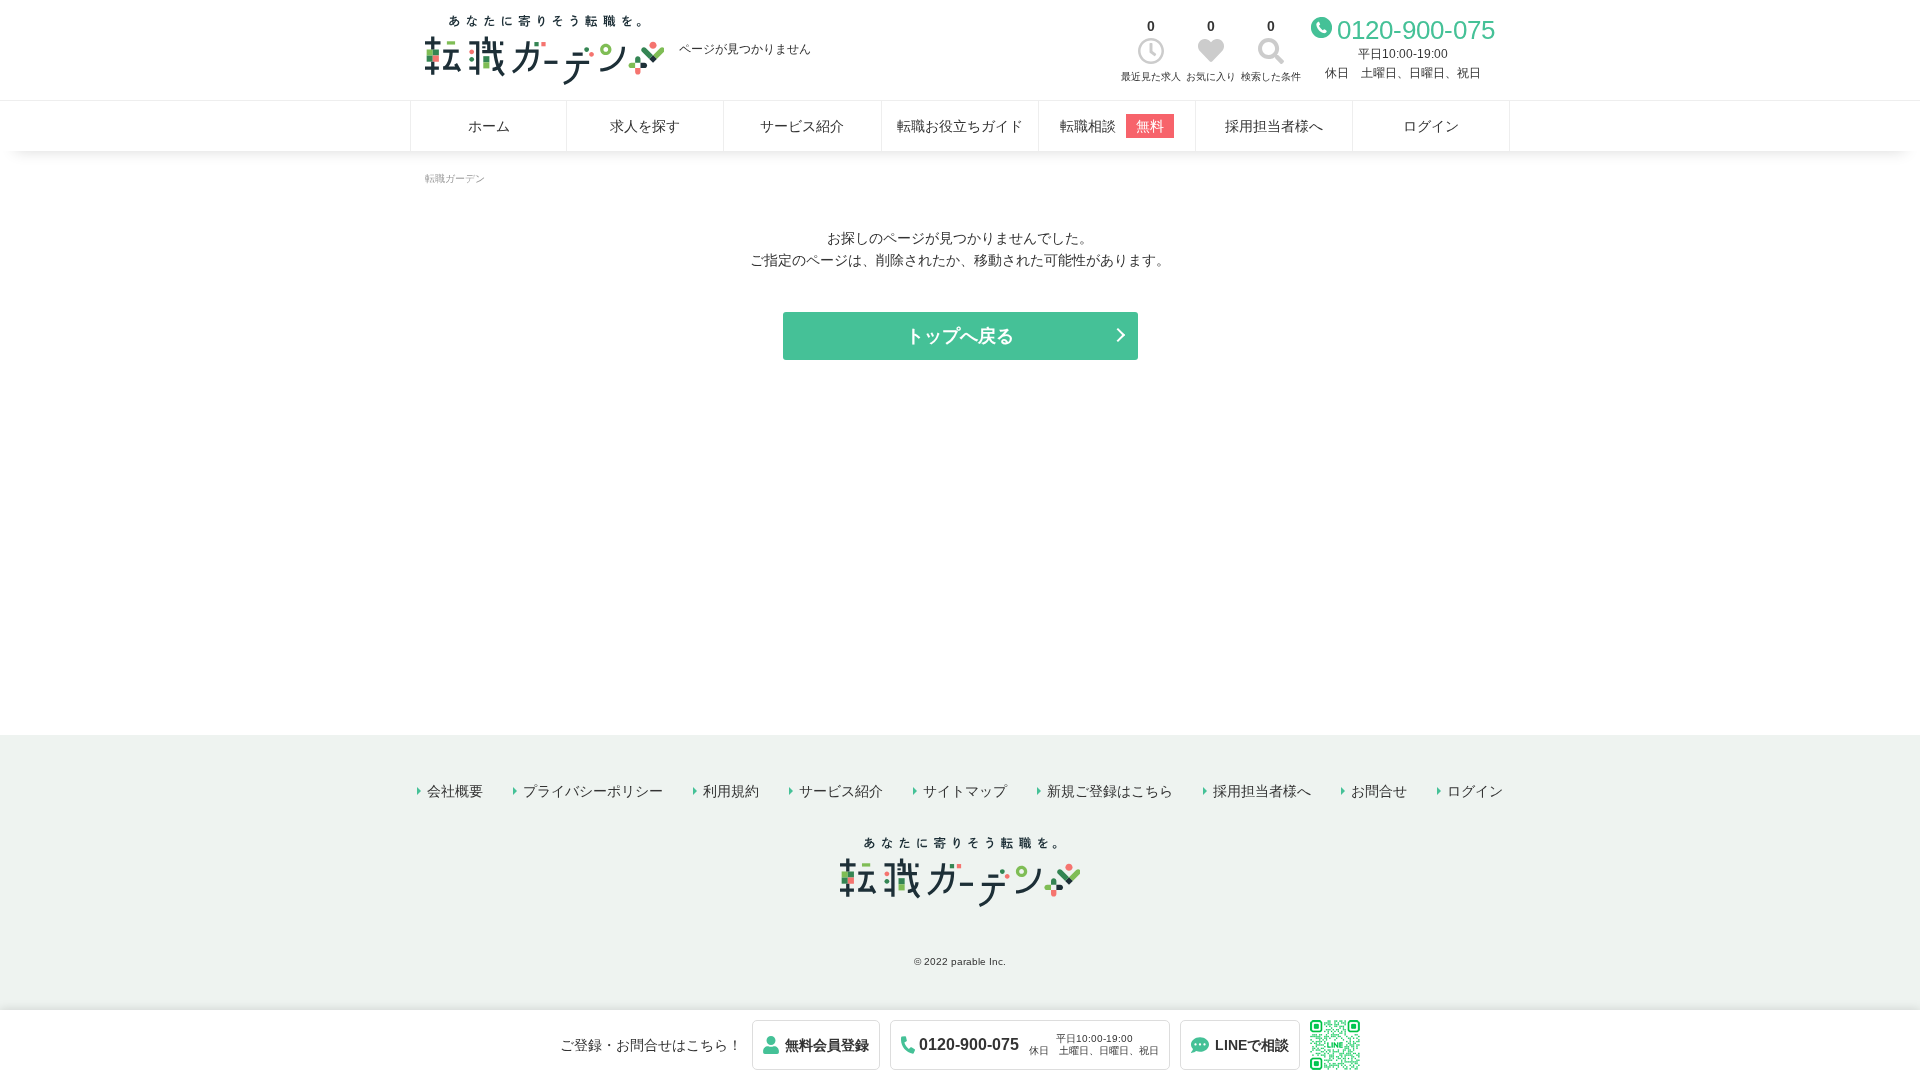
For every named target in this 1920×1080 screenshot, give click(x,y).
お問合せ (1379, 791)
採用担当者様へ (1274, 126)
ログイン (1431, 126)
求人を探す (645, 126)
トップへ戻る (960, 336)
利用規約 (731, 791)
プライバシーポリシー (593, 791)
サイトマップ (965, 791)
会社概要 (455, 791)
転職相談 (1112, 126)
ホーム (489, 126)
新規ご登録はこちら (1110, 791)
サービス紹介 (802, 126)
